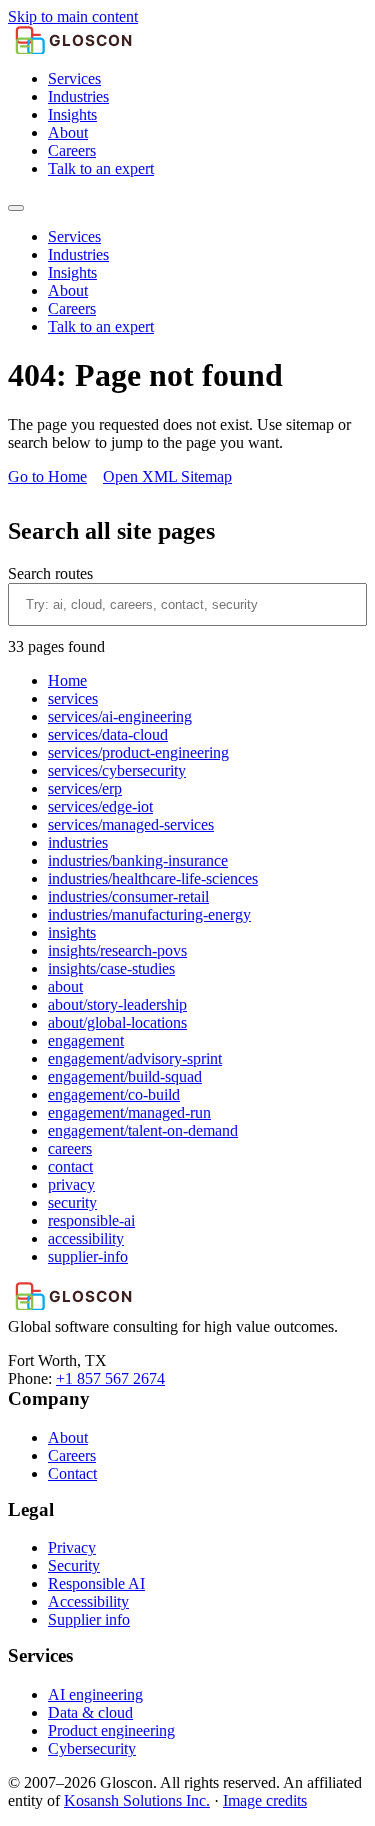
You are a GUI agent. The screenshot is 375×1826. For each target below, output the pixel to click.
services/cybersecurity (117, 770)
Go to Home (47, 476)
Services (74, 78)
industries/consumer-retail (128, 896)
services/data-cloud (108, 734)
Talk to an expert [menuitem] (101, 326)
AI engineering (95, 1694)
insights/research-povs (117, 950)
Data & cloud (90, 1712)
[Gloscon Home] (187, 40)
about (65, 986)
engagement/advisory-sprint (135, 1058)
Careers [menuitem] (72, 308)
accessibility (86, 1238)
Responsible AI (96, 1583)
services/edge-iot (100, 806)
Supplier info (89, 1619)
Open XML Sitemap (167, 476)
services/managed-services (131, 824)
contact (70, 1166)
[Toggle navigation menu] (16, 208)
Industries (78, 96)
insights (72, 932)
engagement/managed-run (129, 1112)
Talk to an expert (101, 168)
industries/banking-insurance (138, 860)
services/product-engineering (138, 752)
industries (78, 842)
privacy (71, 1184)
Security (74, 1565)
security (72, 1202)
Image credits (265, 1800)
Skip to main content (73, 16)
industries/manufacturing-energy (149, 914)
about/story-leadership (117, 1004)
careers (70, 1148)
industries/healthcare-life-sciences (153, 878)
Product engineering (111, 1730)
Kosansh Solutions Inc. (137, 1800)
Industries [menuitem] (78, 254)
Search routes (50, 573)
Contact (72, 1473)
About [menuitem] (68, 290)
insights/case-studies (111, 968)
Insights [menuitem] (72, 272)
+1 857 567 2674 (110, 1378)
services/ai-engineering (120, 716)
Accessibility (88, 1601)
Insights (72, 114)
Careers (72, 150)
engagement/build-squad (125, 1076)
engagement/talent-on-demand (143, 1130)
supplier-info (88, 1256)
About (68, 132)
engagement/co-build (114, 1094)
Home (67, 680)
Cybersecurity (92, 1748)
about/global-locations (117, 1022)
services (73, 698)
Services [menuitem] (74, 236)
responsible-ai (91, 1220)
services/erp (85, 788)
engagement (86, 1040)
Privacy (72, 1547)
